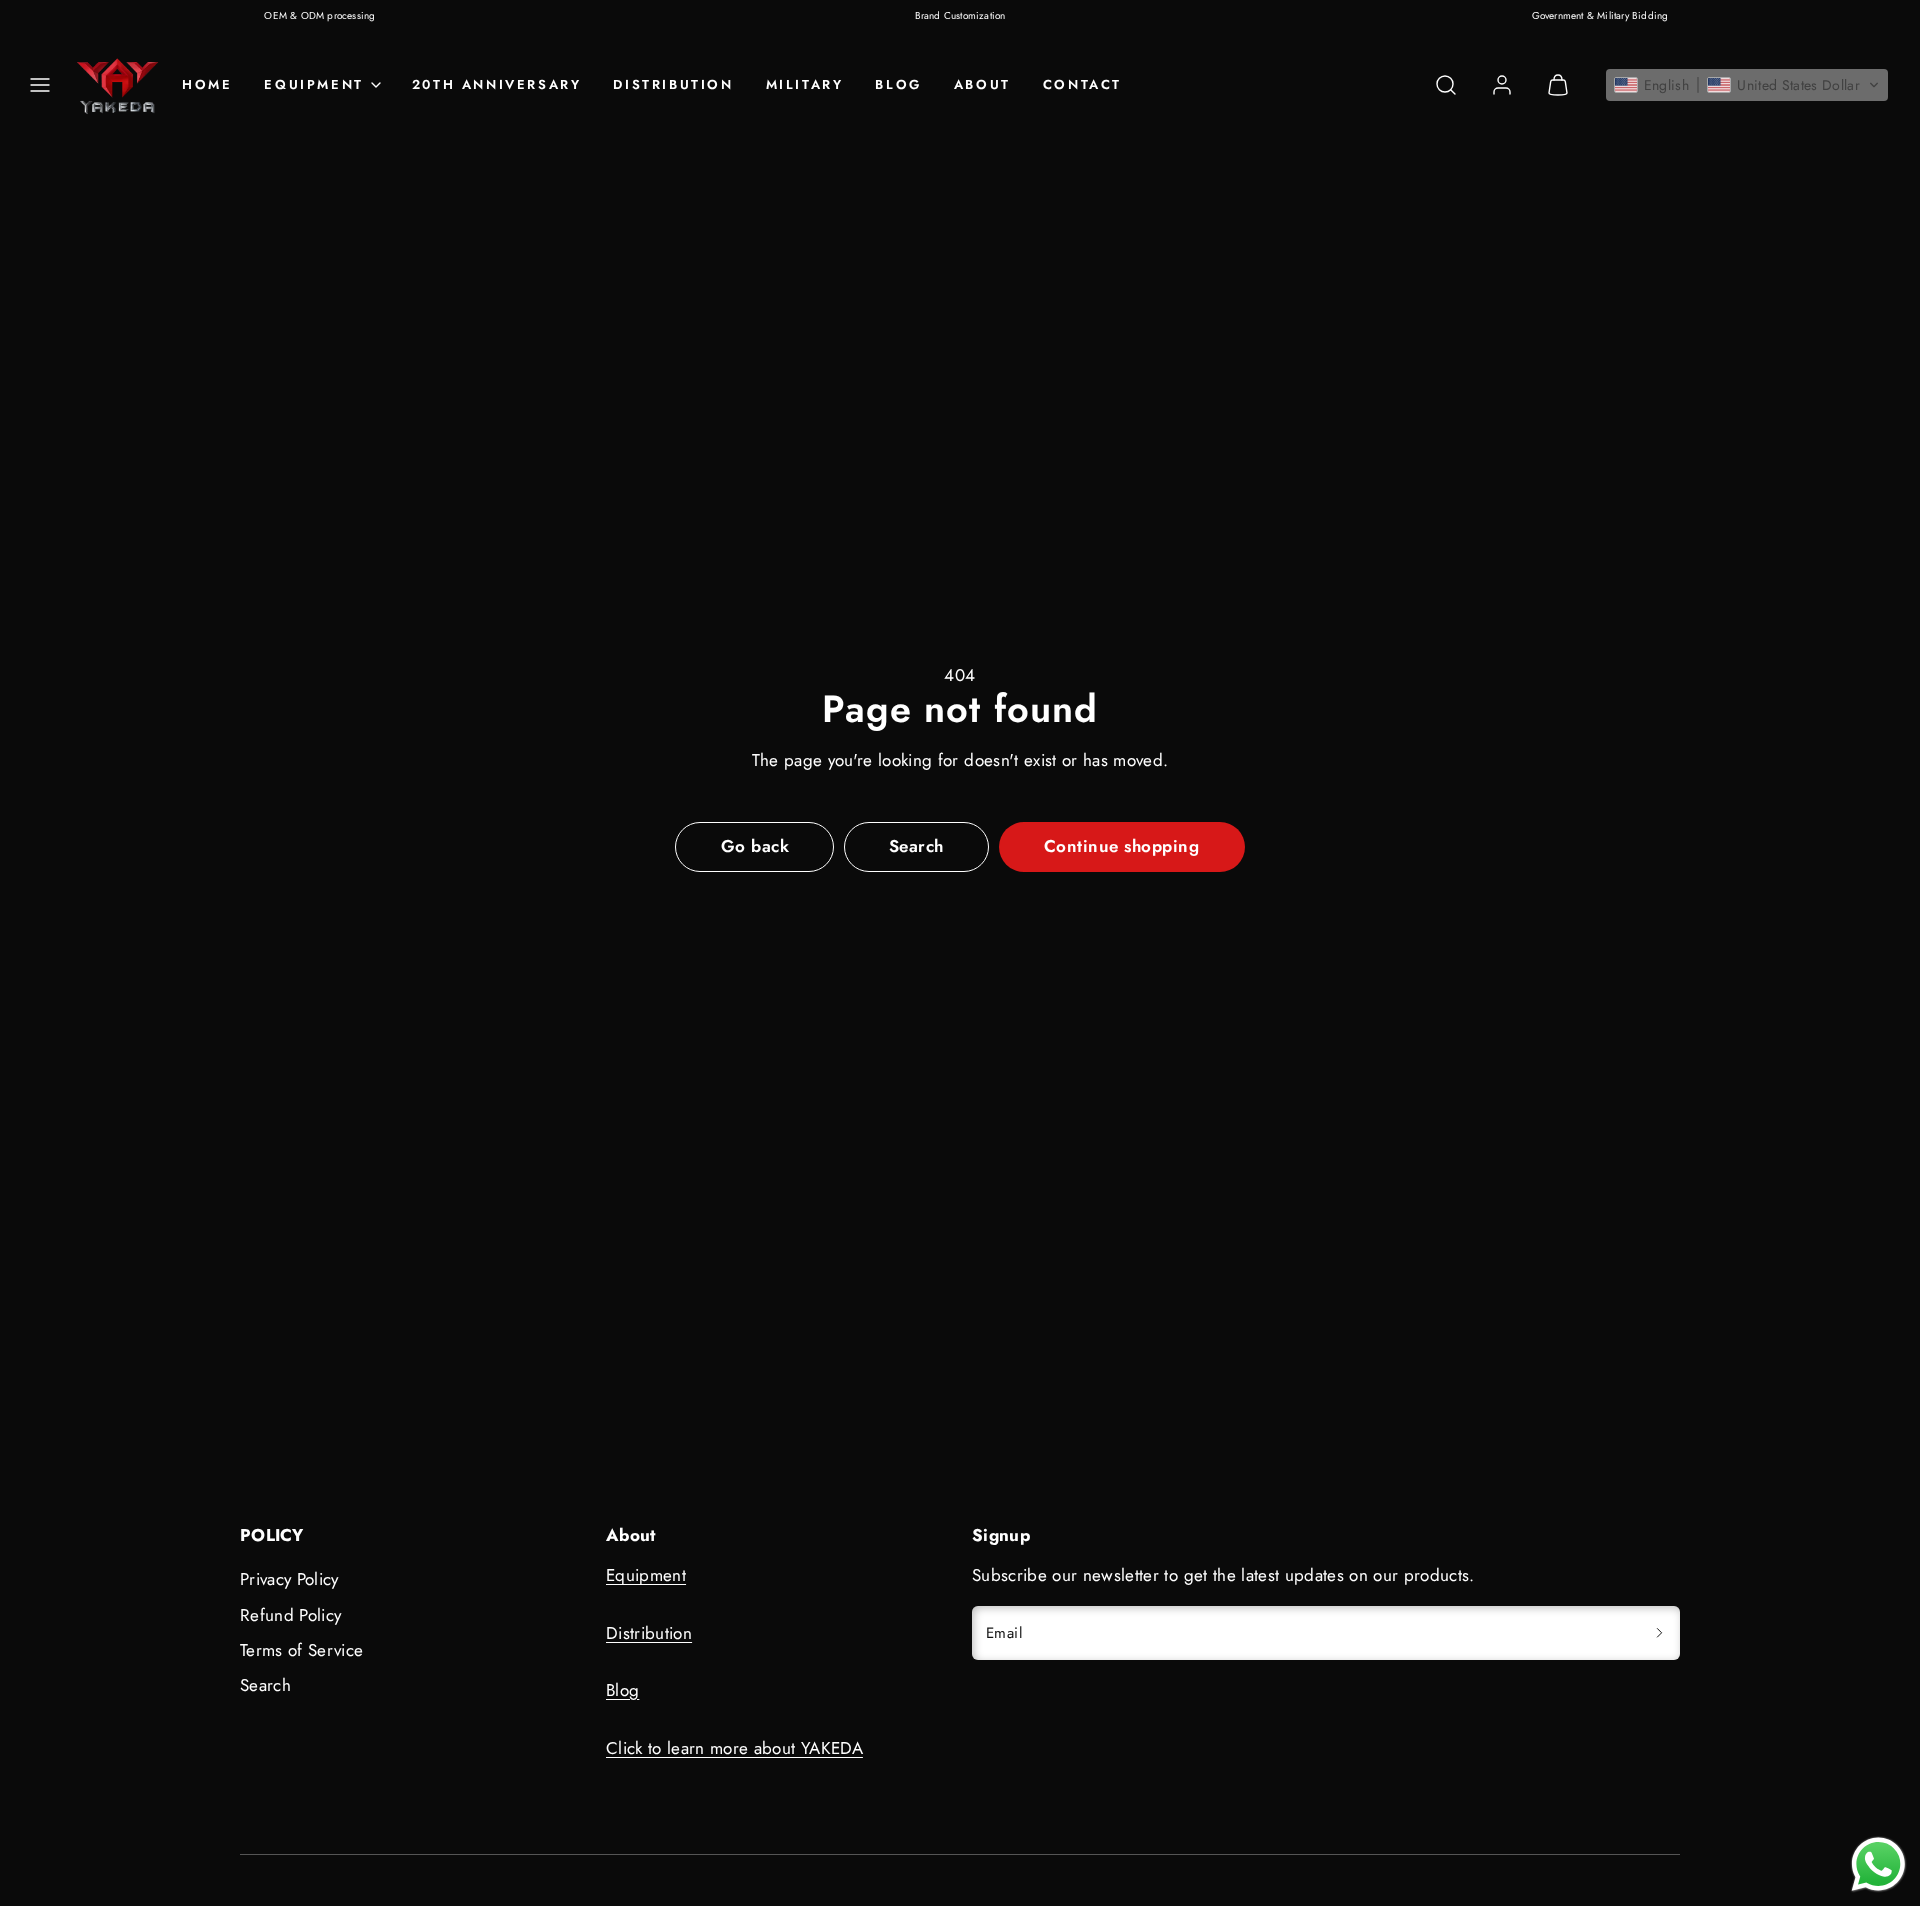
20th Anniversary (497, 84)
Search (265, 1685)
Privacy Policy (289, 1579)
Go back (755, 846)
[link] (1502, 85)
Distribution (673, 84)
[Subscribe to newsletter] (1659, 1633)
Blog (898, 84)
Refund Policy (290, 1615)
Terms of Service (301, 1650)
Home (207, 84)
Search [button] (916, 846)
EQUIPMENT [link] (313, 84)
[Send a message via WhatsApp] (1878, 1864)
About (982, 84)
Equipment (646, 1575)
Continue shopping (1122, 846)
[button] (40, 85)
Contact (1082, 84)
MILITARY (805, 84)
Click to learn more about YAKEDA (734, 1748)
